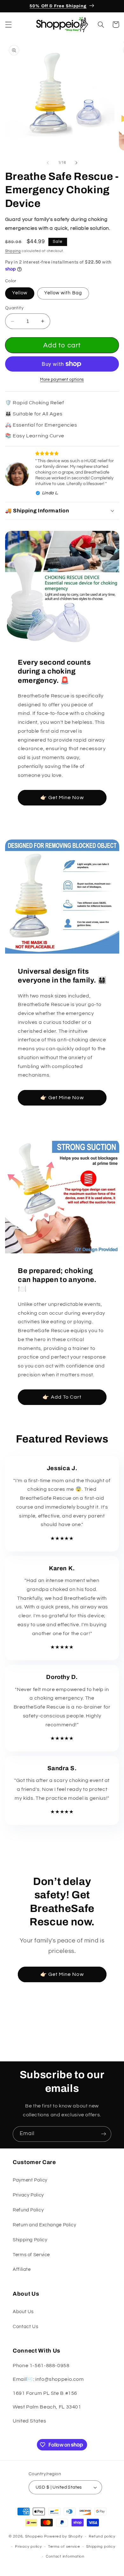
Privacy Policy (28, 2195)
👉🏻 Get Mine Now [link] (62, 798)
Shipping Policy (30, 2240)
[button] (8, 24)
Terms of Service (31, 2255)
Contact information (65, 2556)
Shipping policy (101, 2547)
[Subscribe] (104, 2134)
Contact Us (25, 2327)
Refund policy (102, 2536)
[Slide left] (48, 163)
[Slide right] (76, 163)
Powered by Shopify (63, 2536)
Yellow (20, 293)
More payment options (62, 380)
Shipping (13, 251)
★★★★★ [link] (62, 1538)
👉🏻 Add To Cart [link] (62, 1397)
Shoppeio (34, 2536)
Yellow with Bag (63, 293)
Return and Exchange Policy (44, 2225)
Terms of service (64, 2547)
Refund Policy (28, 2210)
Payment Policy (30, 2180)
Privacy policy (28, 2547)
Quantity (14, 308)
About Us (23, 2312)
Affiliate (22, 2269)
